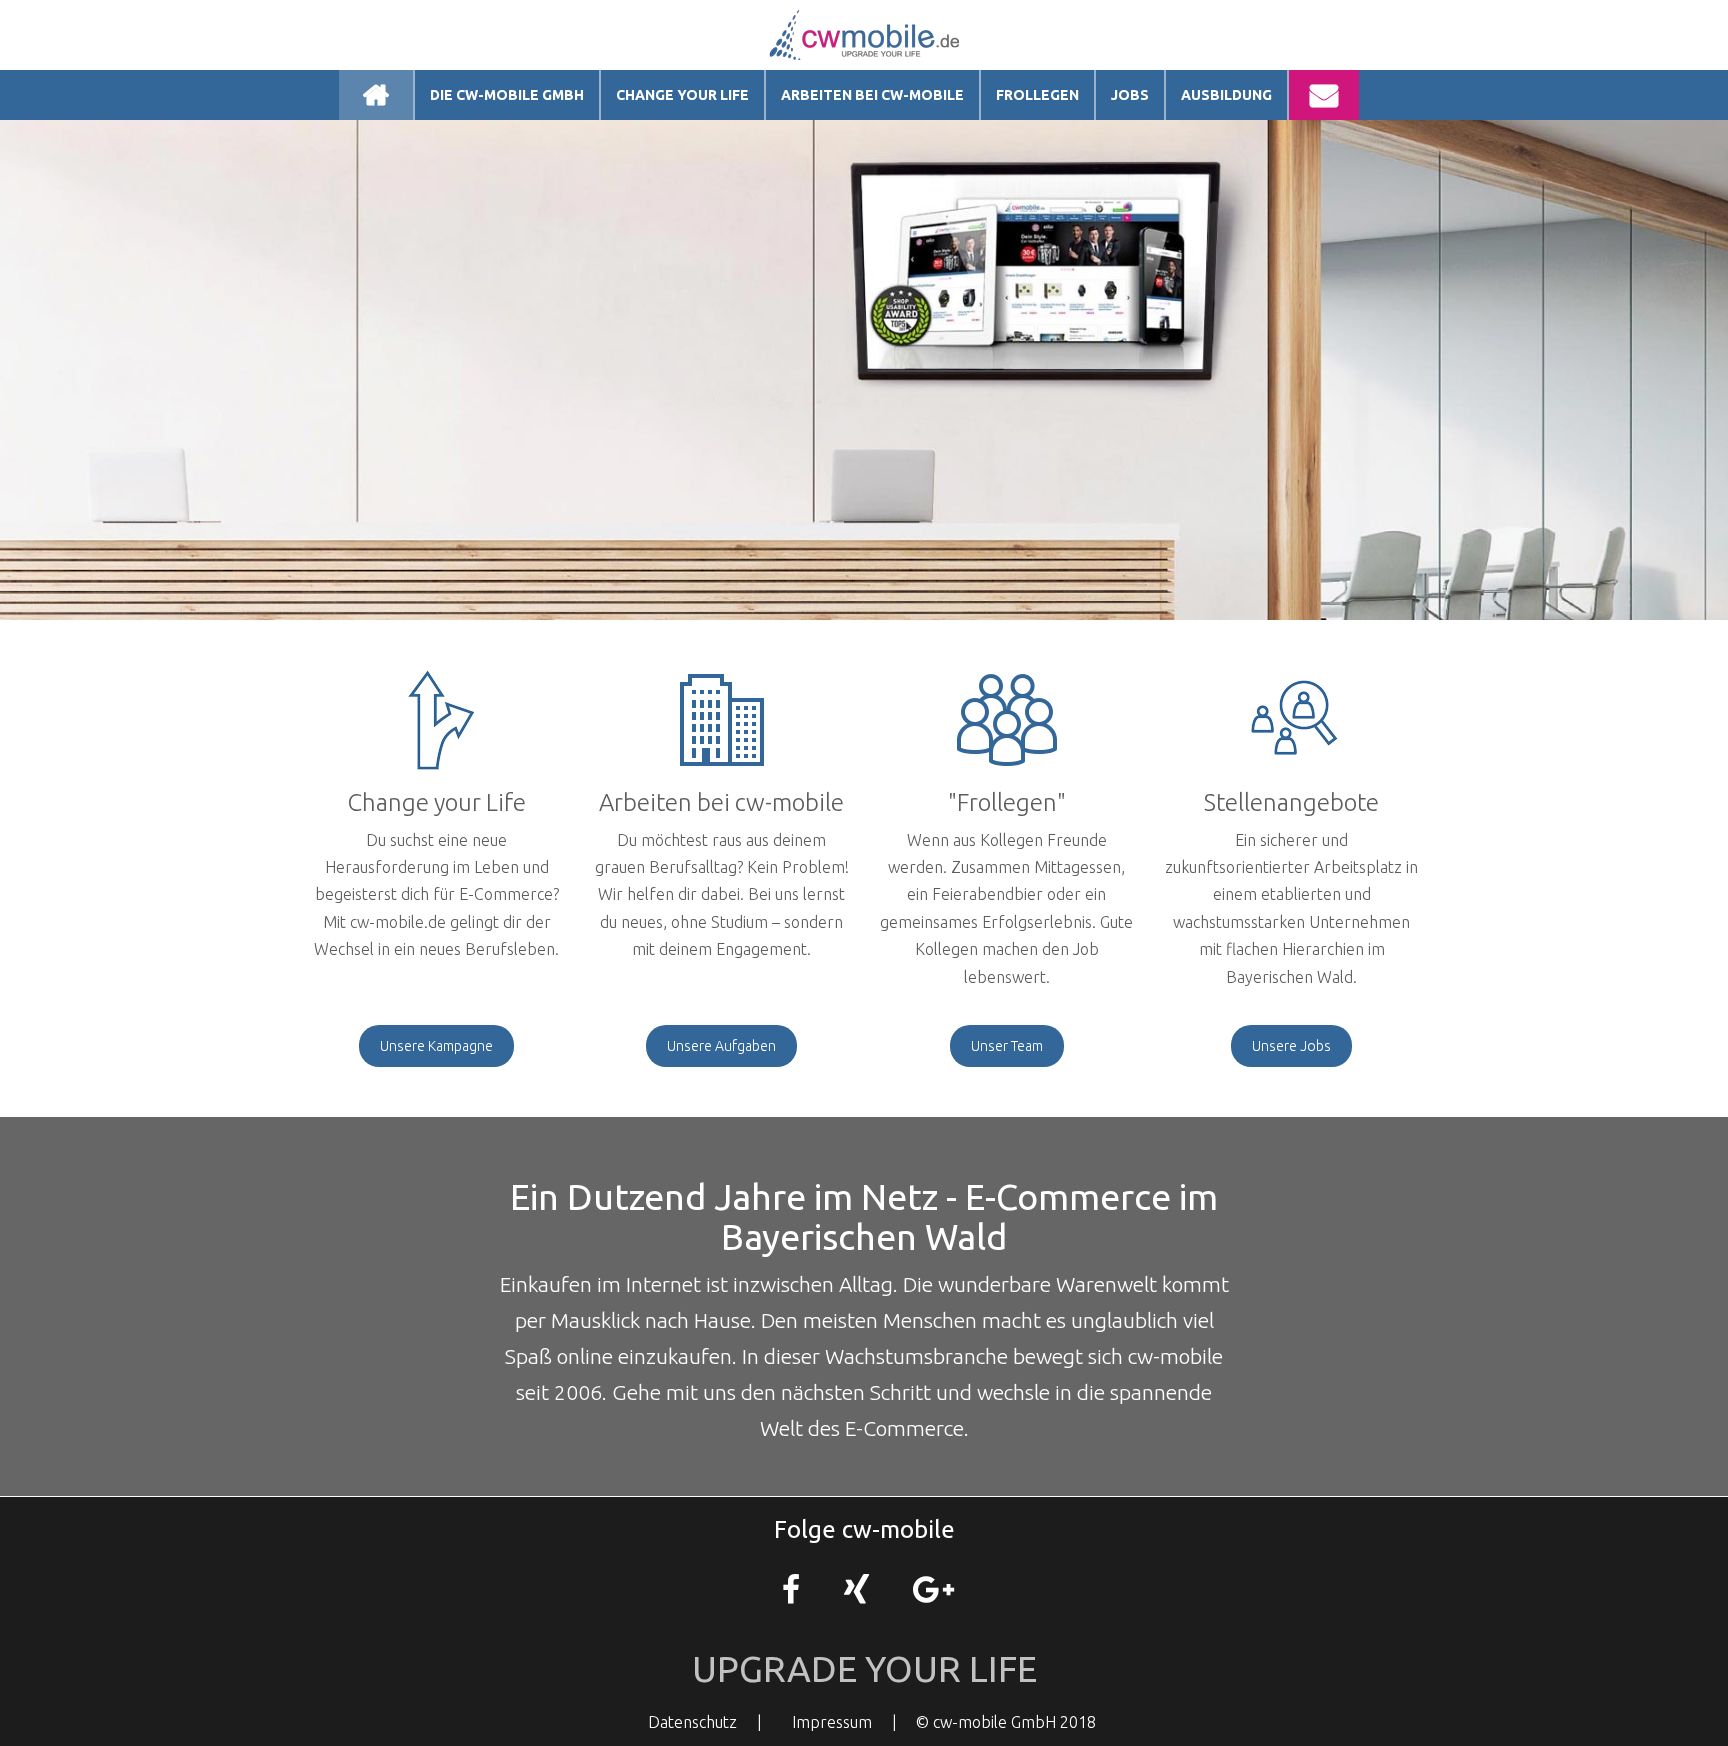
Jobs (1130, 95)
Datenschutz (692, 1722)
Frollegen (1037, 95)
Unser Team (1007, 1046)
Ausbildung (1226, 95)
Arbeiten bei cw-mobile (872, 95)
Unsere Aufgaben (721, 1046)
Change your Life (682, 95)
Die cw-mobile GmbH (507, 95)
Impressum (832, 1722)
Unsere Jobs (1291, 1046)
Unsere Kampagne (436, 1046)
